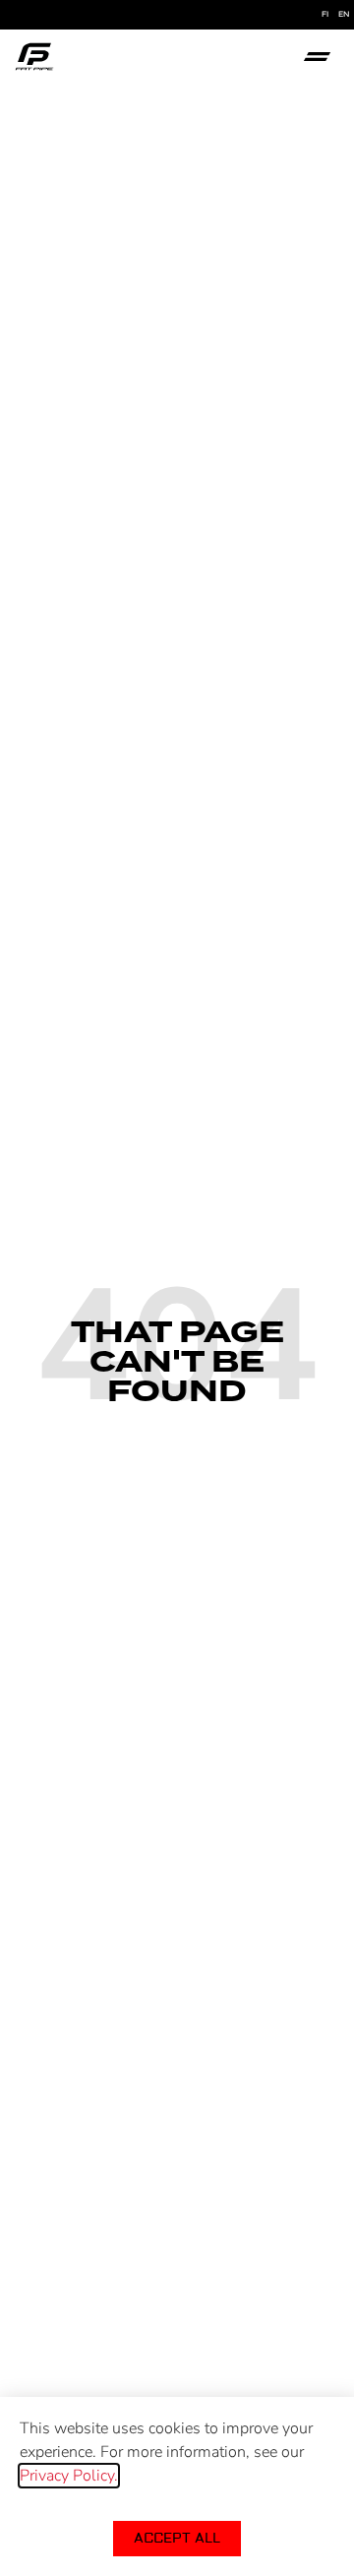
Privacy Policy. (69, 2476)
